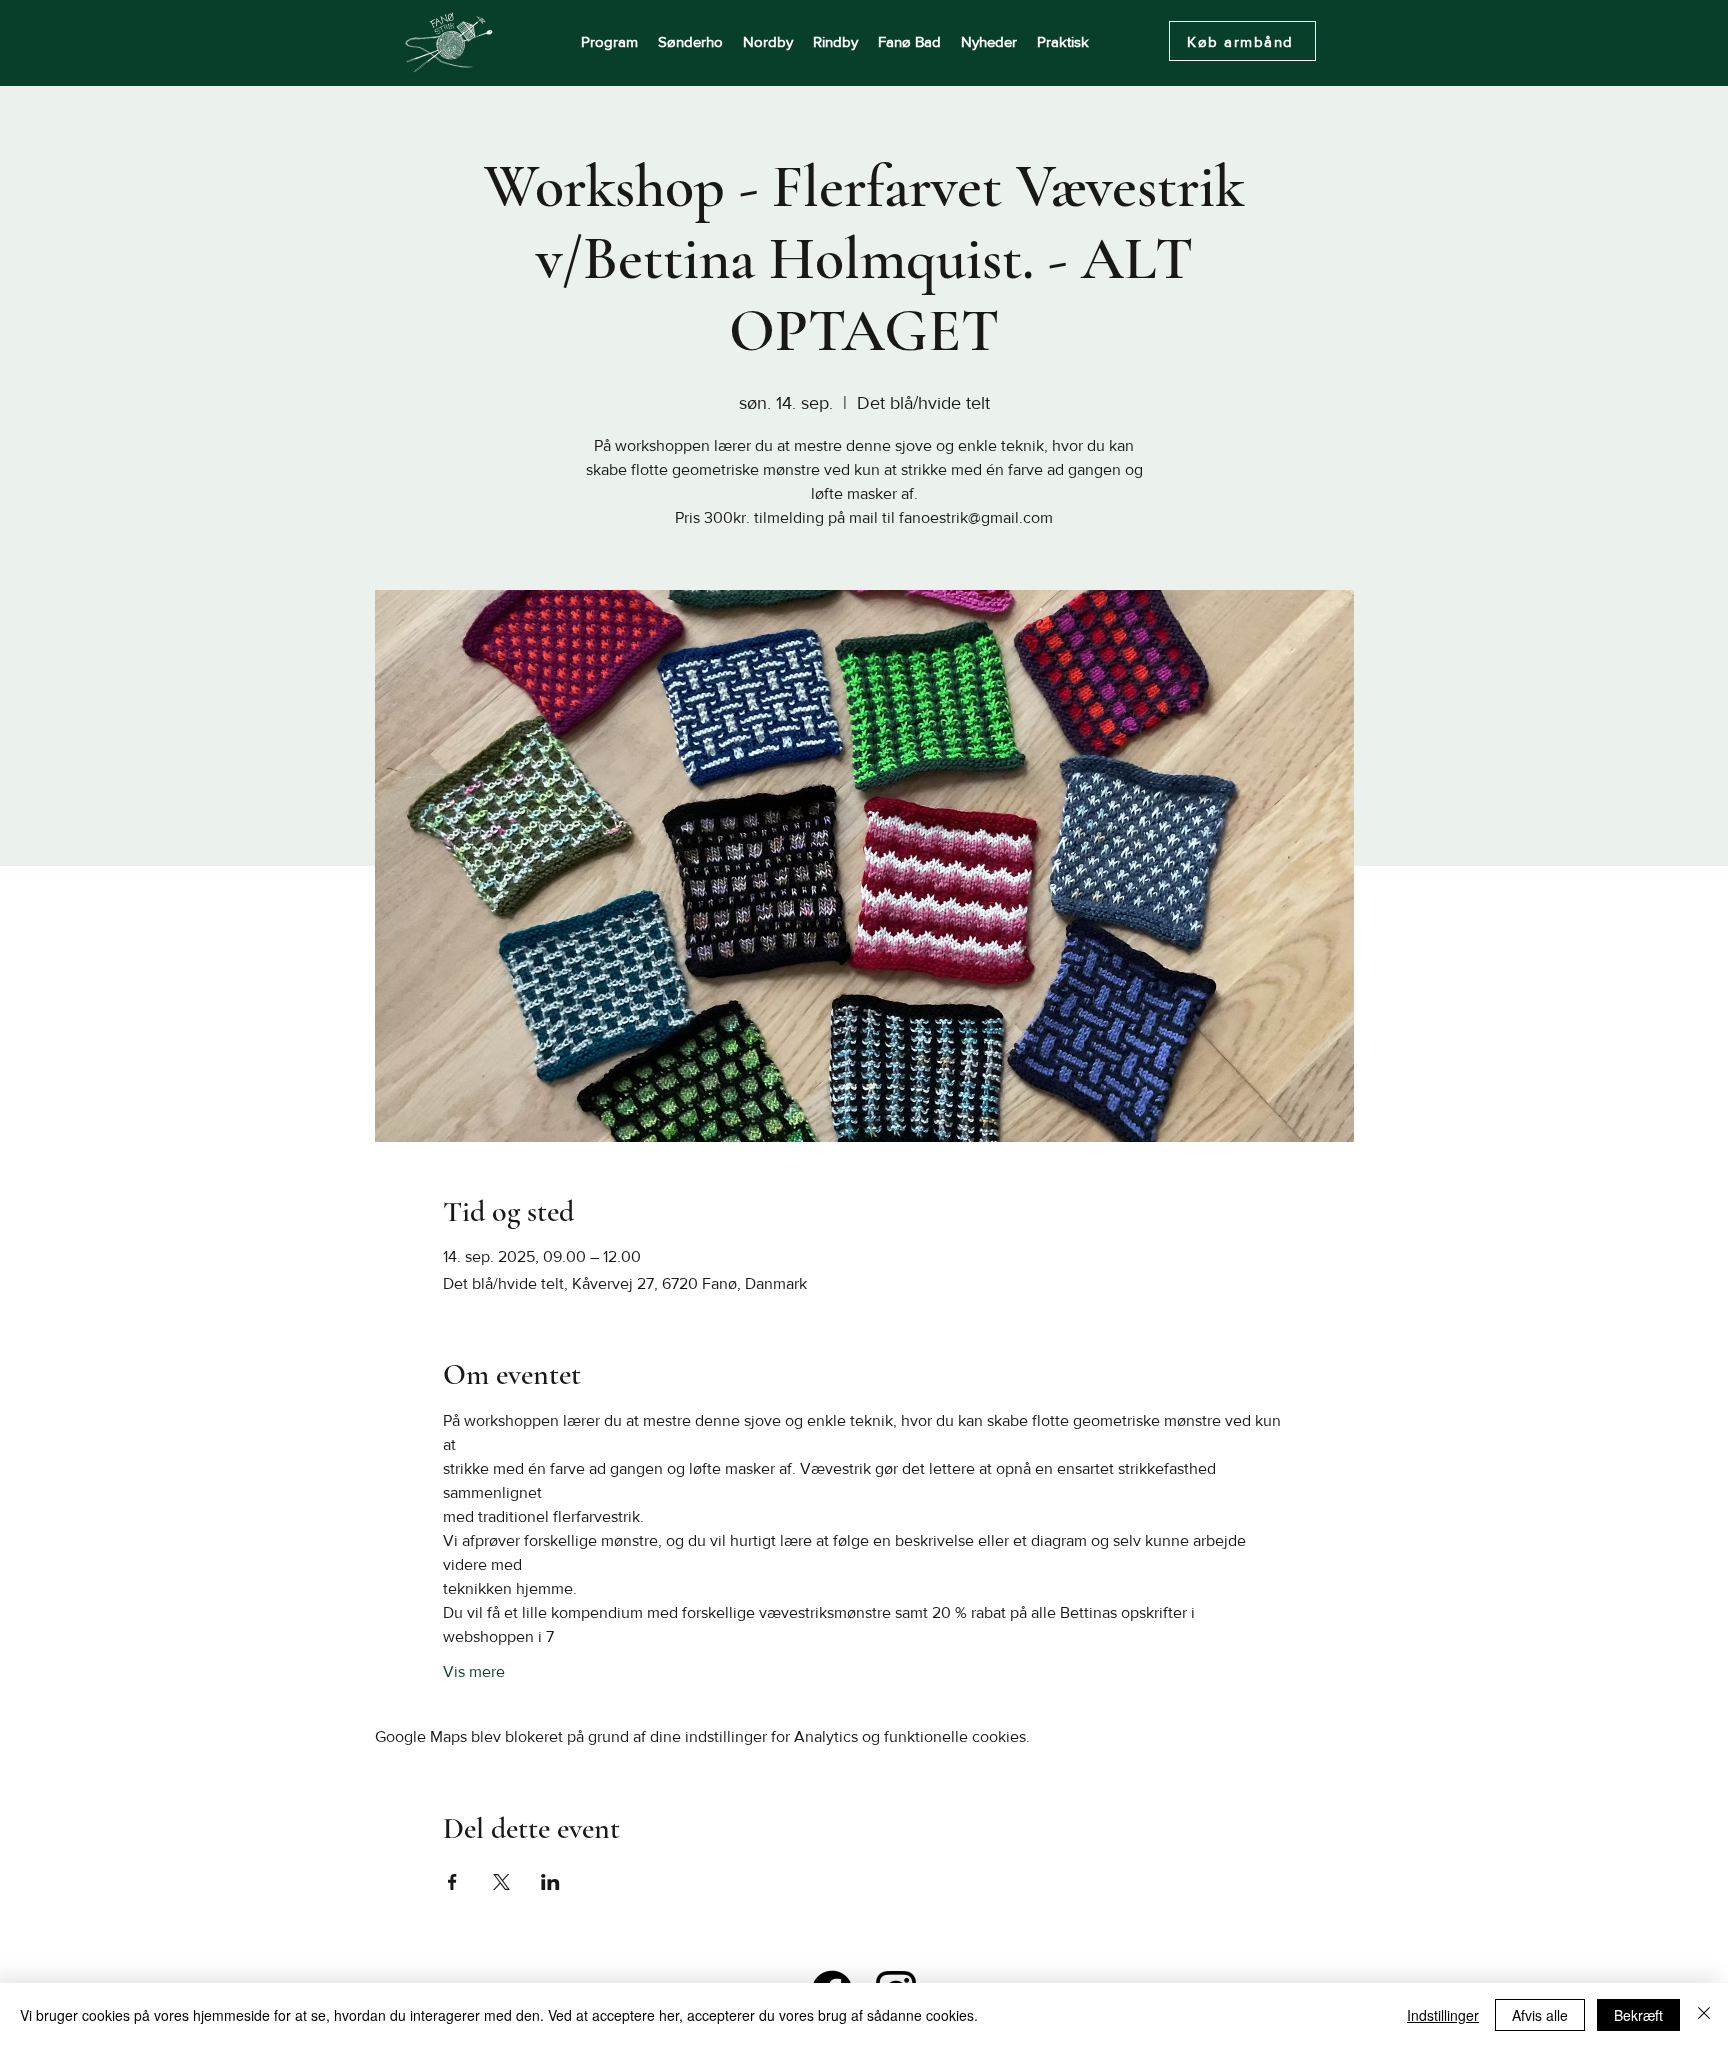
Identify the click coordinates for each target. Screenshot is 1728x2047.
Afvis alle (1540, 2015)
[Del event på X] (501, 1882)
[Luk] (1704, 2015)
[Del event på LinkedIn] (550, 1882)
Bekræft (1638, 2015)
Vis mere (474, 1671)
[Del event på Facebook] (452, 1882)
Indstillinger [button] (1443, 2015)
